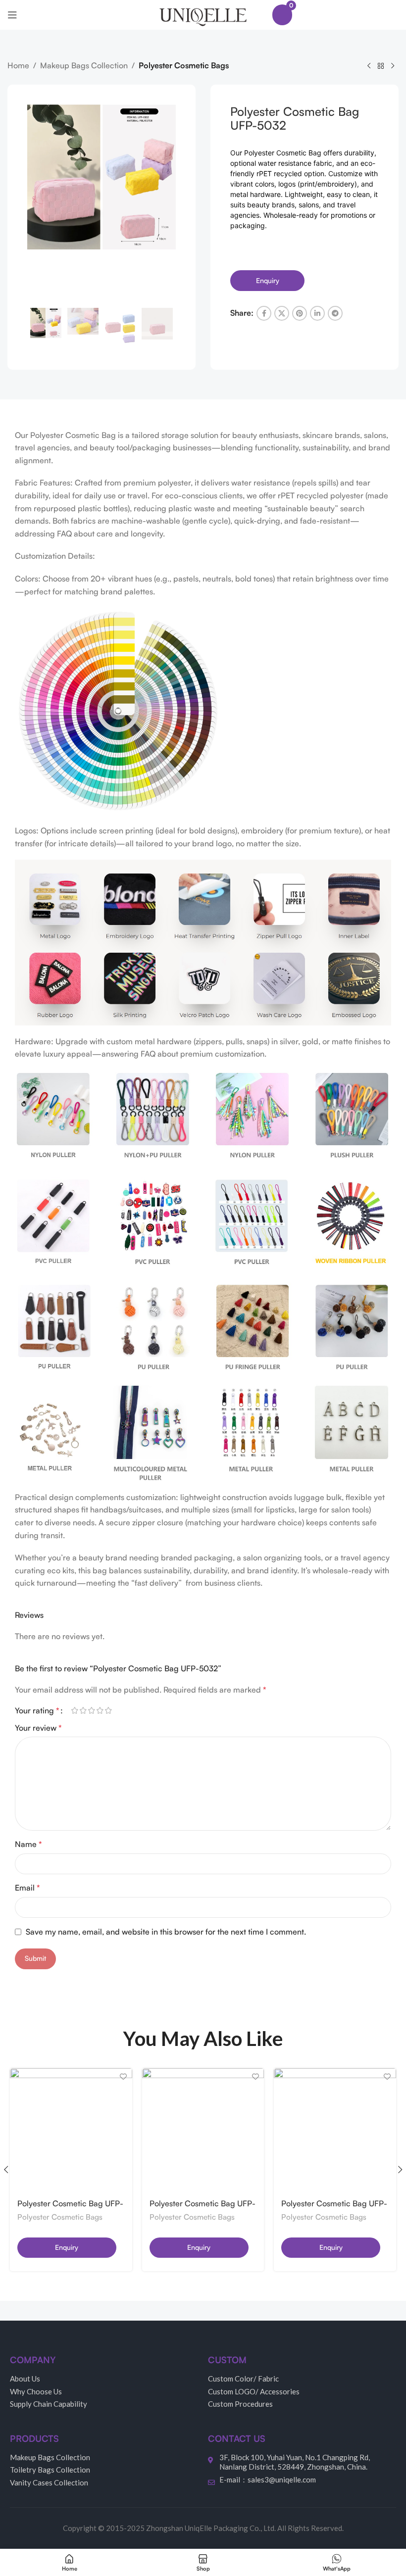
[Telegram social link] (335, 313)
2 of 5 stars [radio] (83, 1710)
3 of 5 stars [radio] (91, 1710)
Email (27, 1888)
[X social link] (282, 313)
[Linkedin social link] (317, 313)
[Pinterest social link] (300, 313)
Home (18, 65)
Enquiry (268, 280)
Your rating (37, 1710)
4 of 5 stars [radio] (100, 1710)
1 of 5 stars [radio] (75, 1710)
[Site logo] (203, 14)
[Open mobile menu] (12, 15)
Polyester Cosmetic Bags (184, 65)
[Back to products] (381, 66)
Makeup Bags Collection (84, 65)
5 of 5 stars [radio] (108, 1710)
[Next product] (393, 66)
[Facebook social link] (264, 313)
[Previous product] (369, 66)
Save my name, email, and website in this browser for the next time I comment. (166, 1932)
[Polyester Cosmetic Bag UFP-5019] (335, 2130)
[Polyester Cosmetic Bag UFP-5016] (71, 2130)
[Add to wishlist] (124, 2077)
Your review (38, 1728)
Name (28, 1844)
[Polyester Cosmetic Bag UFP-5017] (203, 2130)
